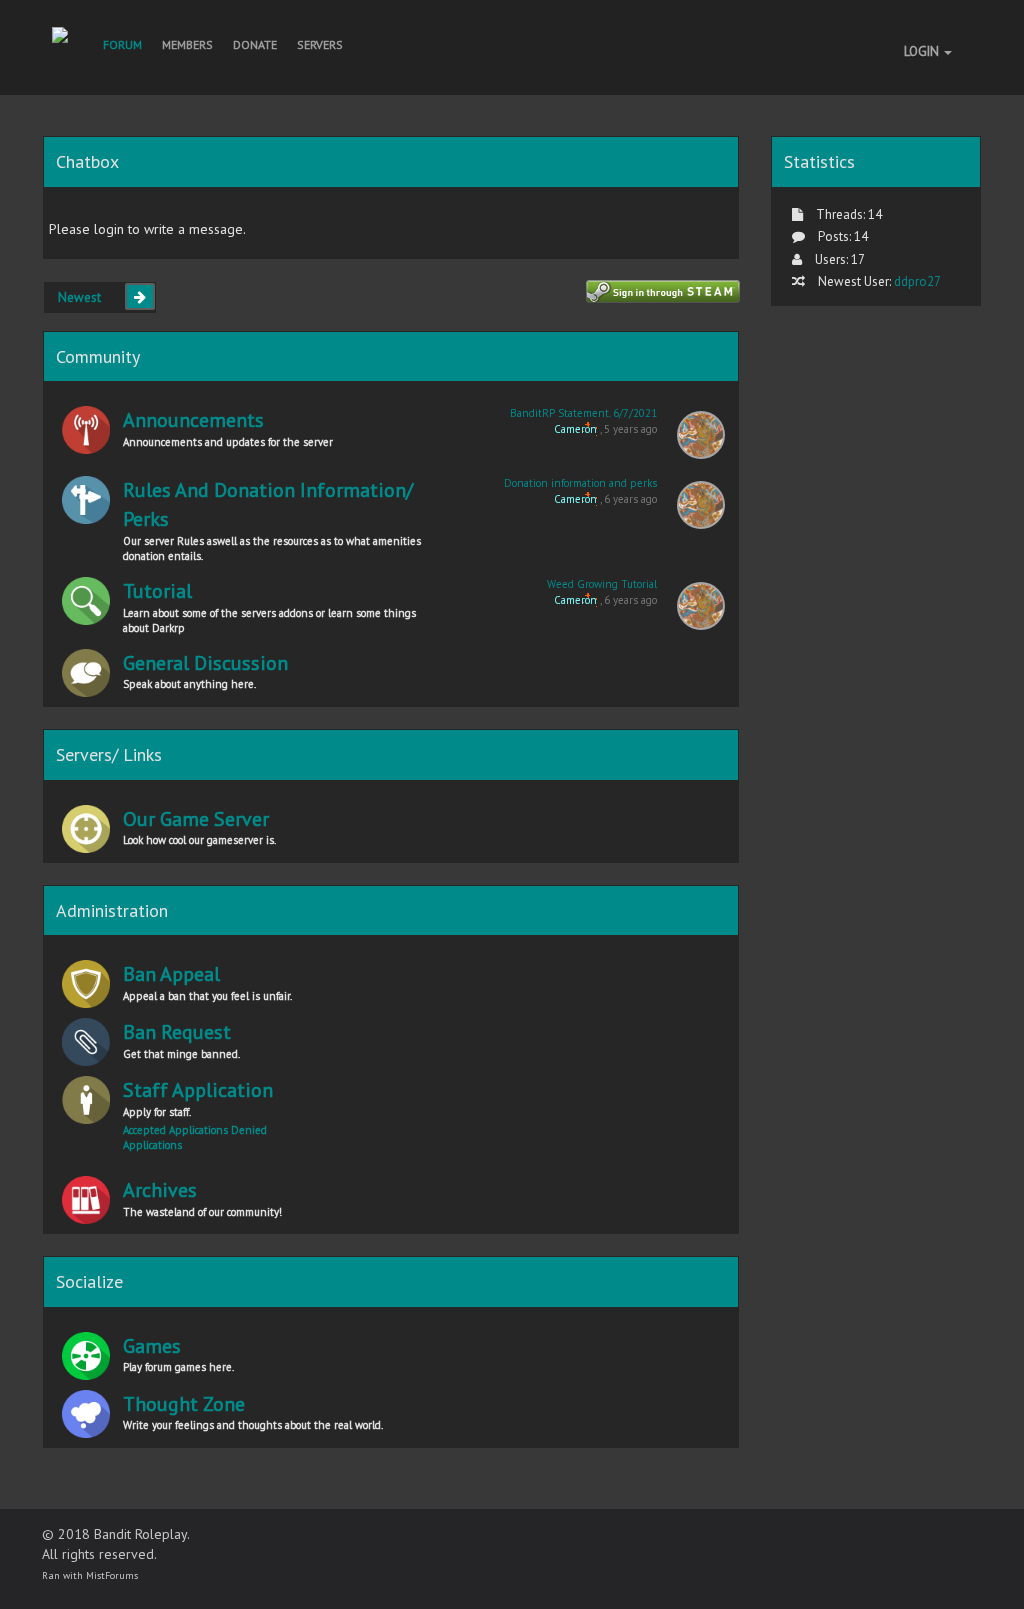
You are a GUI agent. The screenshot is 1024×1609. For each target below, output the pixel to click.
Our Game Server (196, 819)
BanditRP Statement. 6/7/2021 (583, 413)
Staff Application (198, 1090)
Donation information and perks (580, 483)
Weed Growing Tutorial (602, 584)
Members (187, 44)
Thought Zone (184, 1404)
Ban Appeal (171, 974)
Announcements (193, 420)
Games (152, 1346)
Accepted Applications (177, 1130)
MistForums (112, 1575)
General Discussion (205, 663)
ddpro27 (917, 281)
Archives (160, 1190)
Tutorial (157, 591)
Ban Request (177, 1032)
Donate (255, 44)
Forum (122, 44)
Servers (320, 44)
